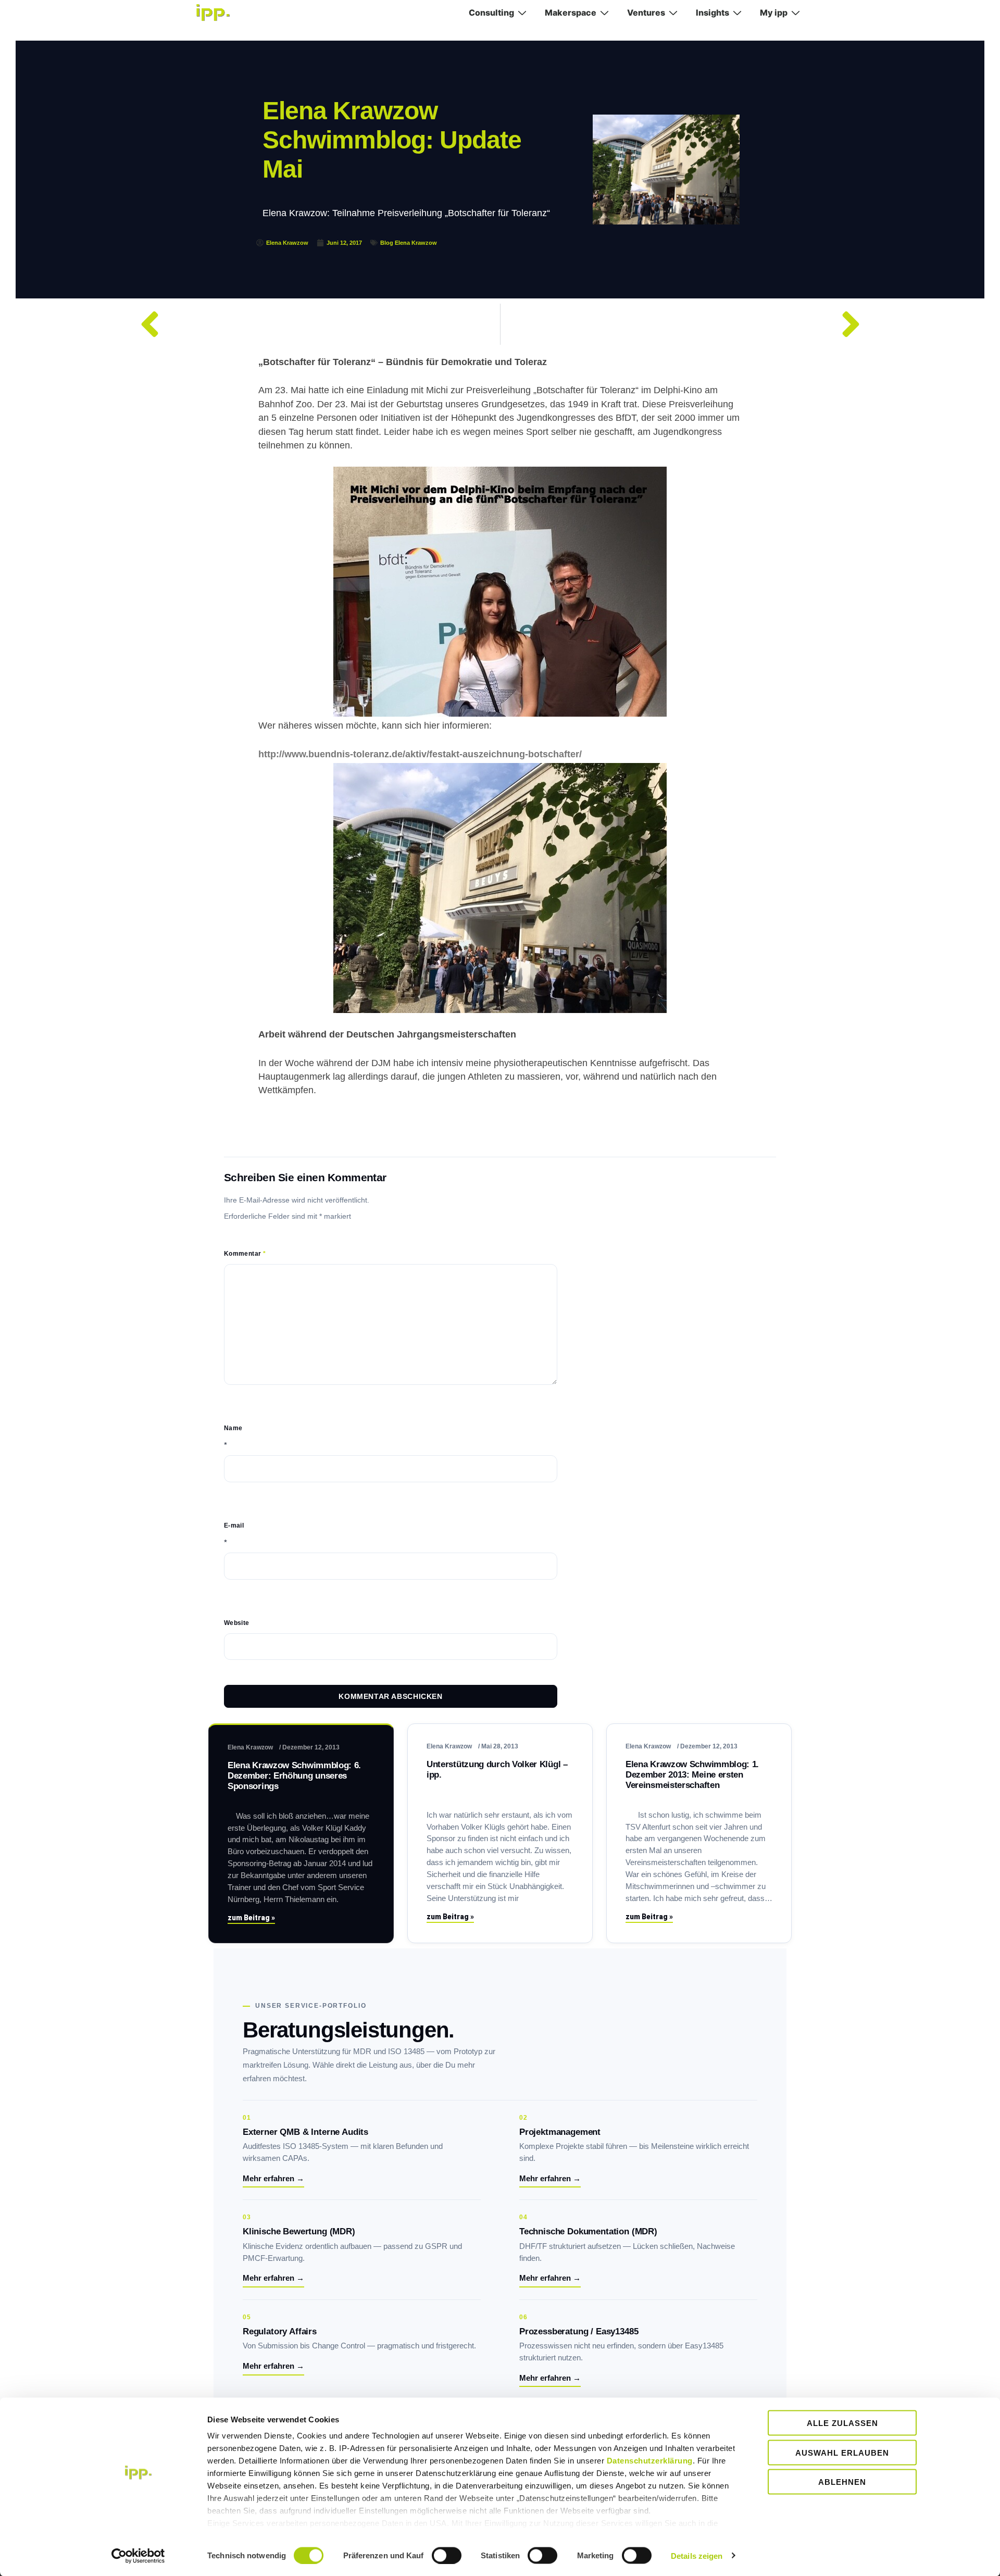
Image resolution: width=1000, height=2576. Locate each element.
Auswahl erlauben (842, 2452)
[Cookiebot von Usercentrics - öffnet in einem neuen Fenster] (138, 2556)
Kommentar (245, 1254)
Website (237, 1623)
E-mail (234, 1525)
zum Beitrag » (251, 1918)
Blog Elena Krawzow (409, 243)
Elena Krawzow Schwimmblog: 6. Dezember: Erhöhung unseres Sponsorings (294, 1776)
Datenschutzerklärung (650, 2461)
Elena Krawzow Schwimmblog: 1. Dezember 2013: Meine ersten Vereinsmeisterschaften (692, 1775)
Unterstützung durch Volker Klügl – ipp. (497, 1770)
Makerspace (571, 12)
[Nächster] (686, 324)
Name (233, 1428)
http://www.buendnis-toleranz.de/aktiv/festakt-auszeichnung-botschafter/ (420, 754)
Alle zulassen (842, 2423)
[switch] (447, 2555)
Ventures (646, 12)
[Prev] (315, 324)
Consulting (491, 12)
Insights (712, 12)
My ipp (774, 12)
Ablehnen (842, 2482)
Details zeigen (697, 2555)
